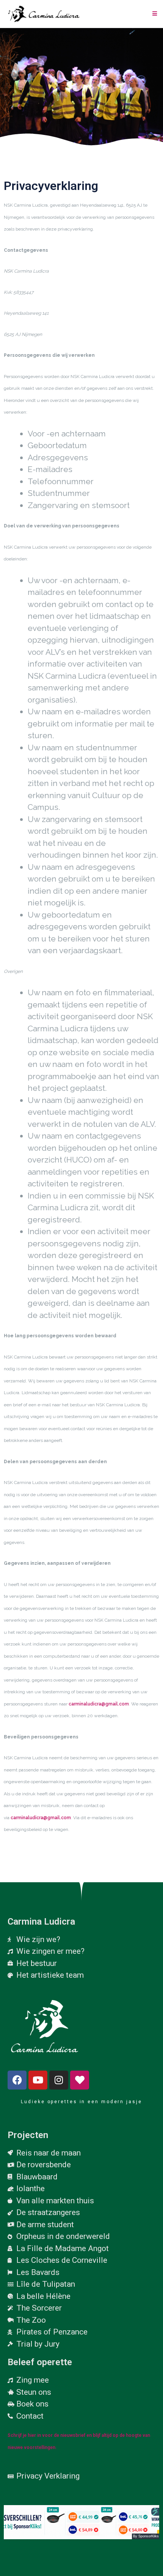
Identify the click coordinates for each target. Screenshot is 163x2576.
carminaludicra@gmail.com (99, 1704)
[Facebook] (17, 2080)
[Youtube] (38, 2080)
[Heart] (80, 2080)
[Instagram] (59, 2080)
